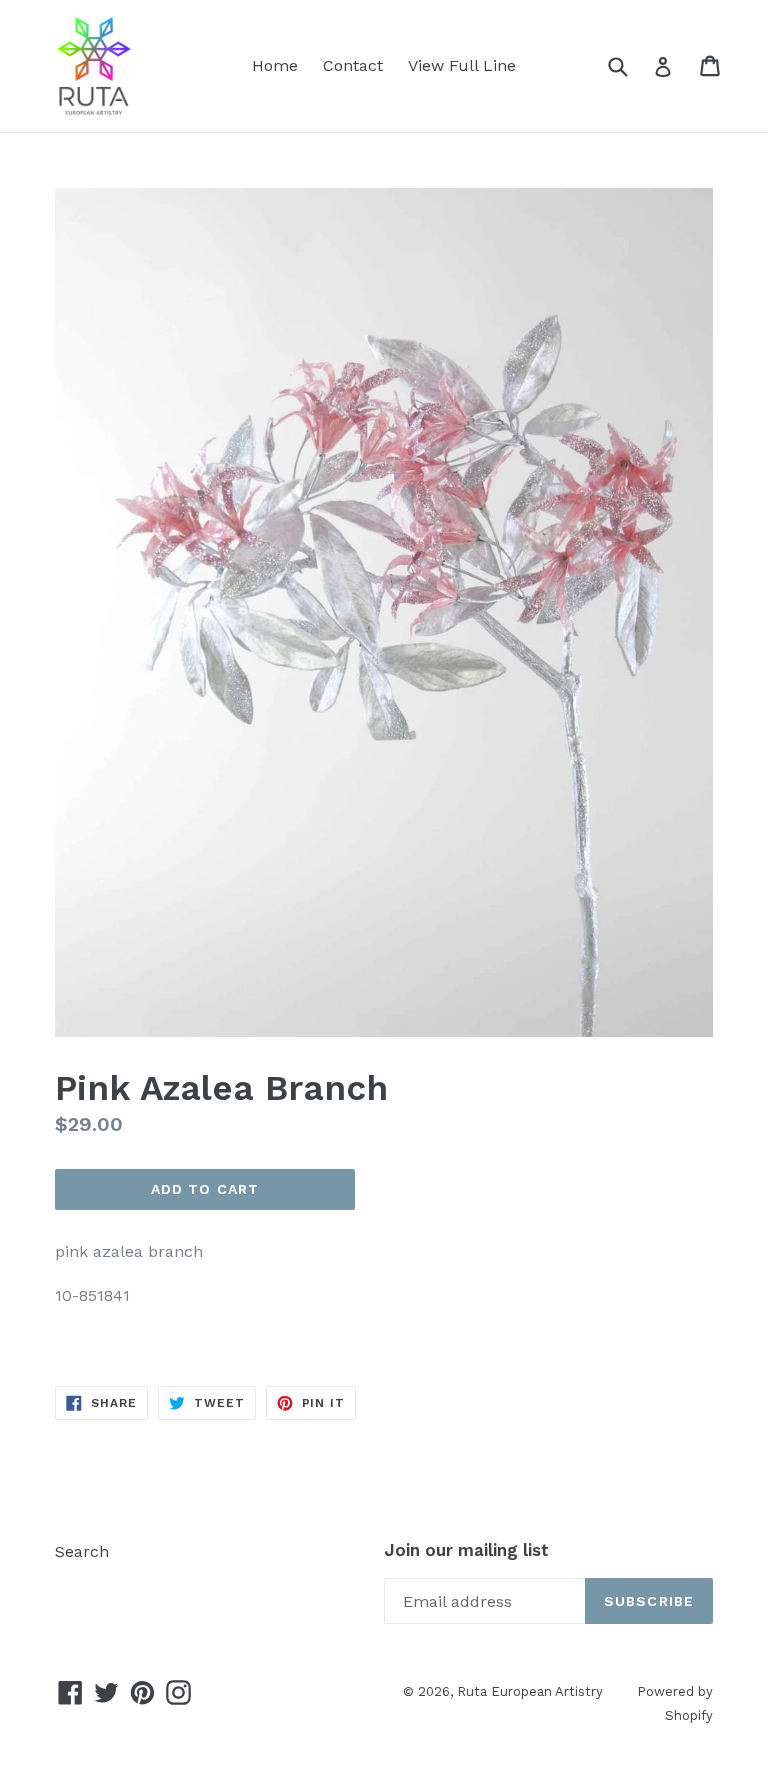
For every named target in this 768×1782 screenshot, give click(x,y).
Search (82, 1551)
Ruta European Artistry (532, 1691)
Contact (353, 65)
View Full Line (462, 65)
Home (275, 65)
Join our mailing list (466, 1550)
